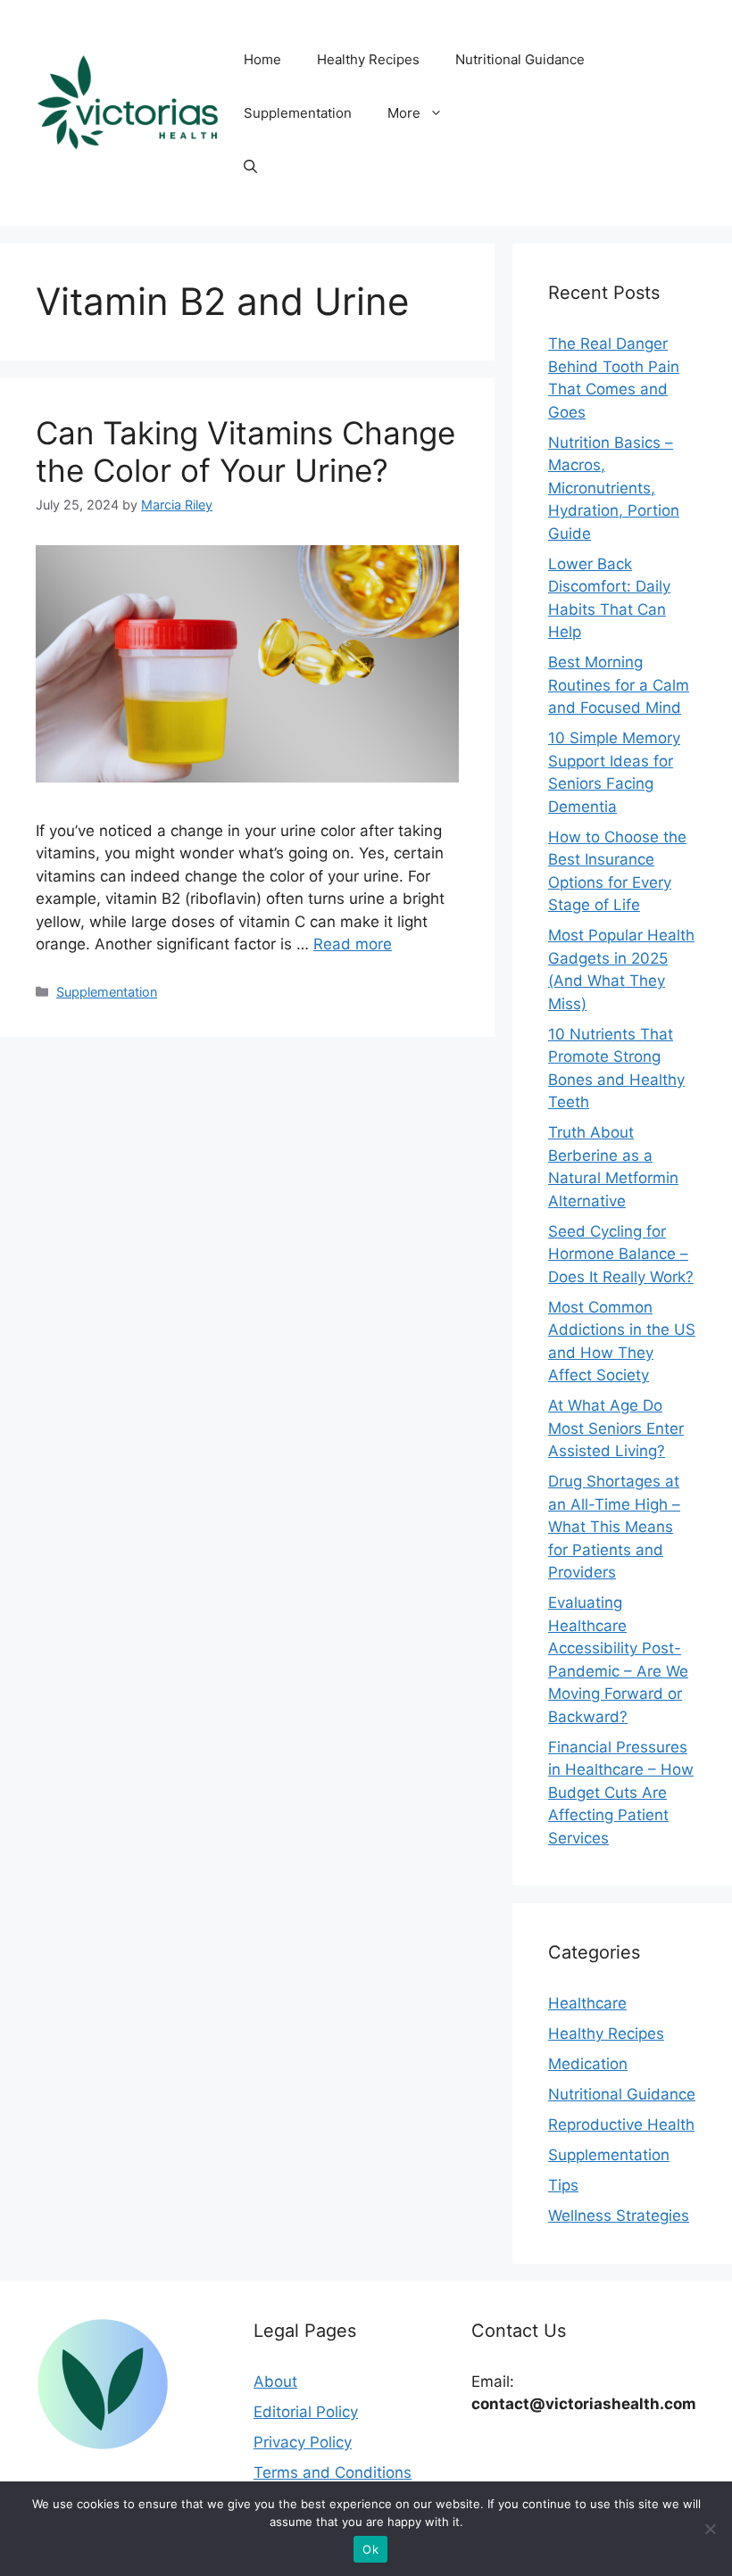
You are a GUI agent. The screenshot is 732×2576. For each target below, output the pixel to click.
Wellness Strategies (619, 2216)
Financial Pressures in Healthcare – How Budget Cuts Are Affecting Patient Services (621, 1793)
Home (262, 59)
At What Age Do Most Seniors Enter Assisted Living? (616, 1428)
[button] (250, 167)
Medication (588, 2064)
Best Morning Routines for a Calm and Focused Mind (619, 685)
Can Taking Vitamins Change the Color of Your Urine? (245, 451)
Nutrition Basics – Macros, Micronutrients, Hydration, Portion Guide (614, 488)
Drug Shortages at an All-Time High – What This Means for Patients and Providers (614, 1527)
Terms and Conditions (333, 2472)
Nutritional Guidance (520, 59)
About (275, 2381)
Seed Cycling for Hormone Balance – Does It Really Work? (621, 1254)
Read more (353, 944)
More (404, 113)
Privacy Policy (303, 2442)
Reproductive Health (621, 2125)
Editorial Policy (306, 2412)
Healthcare (587, 2003)
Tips (563, 2185)
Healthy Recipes (368, 59)
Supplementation (298, 113)
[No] (710, 2529)
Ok (370, 2549)
